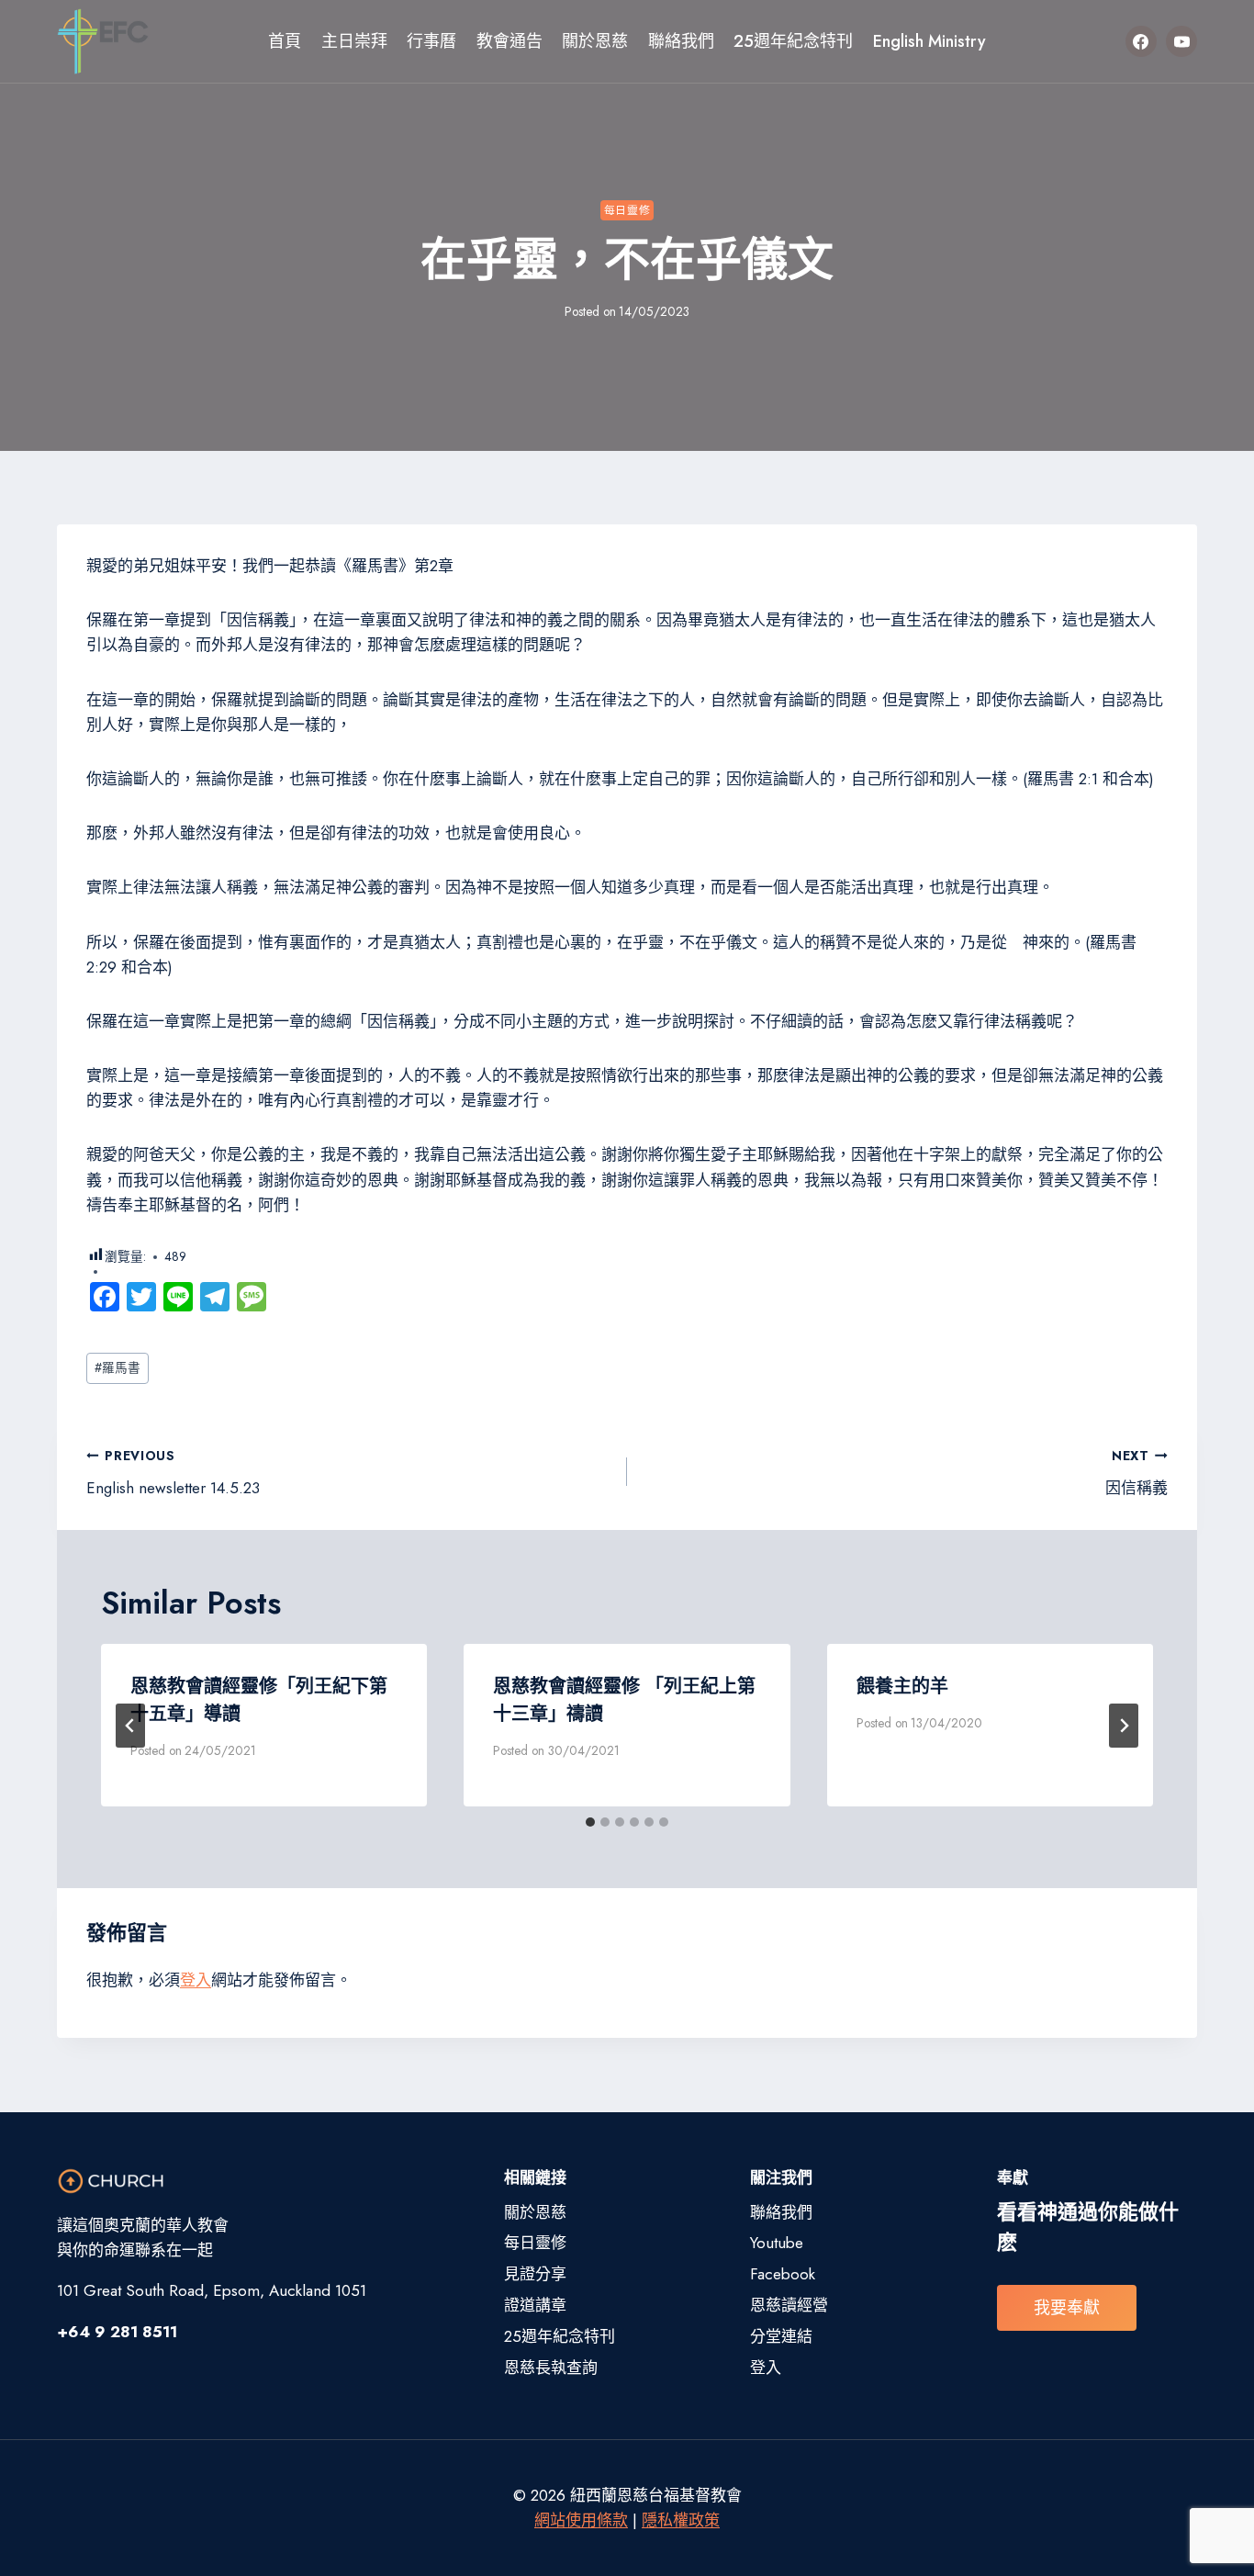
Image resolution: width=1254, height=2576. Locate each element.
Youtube (777, 2243)
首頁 (285, 41)
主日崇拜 (354, 41)
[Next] (1124, 1726)
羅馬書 (118, 1367)
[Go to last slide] (130, 1726)
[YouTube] (1181, 41)
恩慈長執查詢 (551, 2368)
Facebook (783, 2274)
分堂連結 (781, 2336)
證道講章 (535, 2305)
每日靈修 (627, 210)
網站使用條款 (581, 2520)
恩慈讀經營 (789, 2305)
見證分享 (535, 2274)
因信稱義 (1136, 1473)
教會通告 (509, 41)
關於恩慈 (595, 41)
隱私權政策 (681, 2520)
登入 (196, 1980)
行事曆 (431, 41)
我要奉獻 (1067, 2308)
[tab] (590, 1822)
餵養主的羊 (902, 1687)
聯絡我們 (681, 41)
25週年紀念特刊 (793, 41)
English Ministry (929, 41)
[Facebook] (1141, 41)
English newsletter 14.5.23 (173, 1473)
